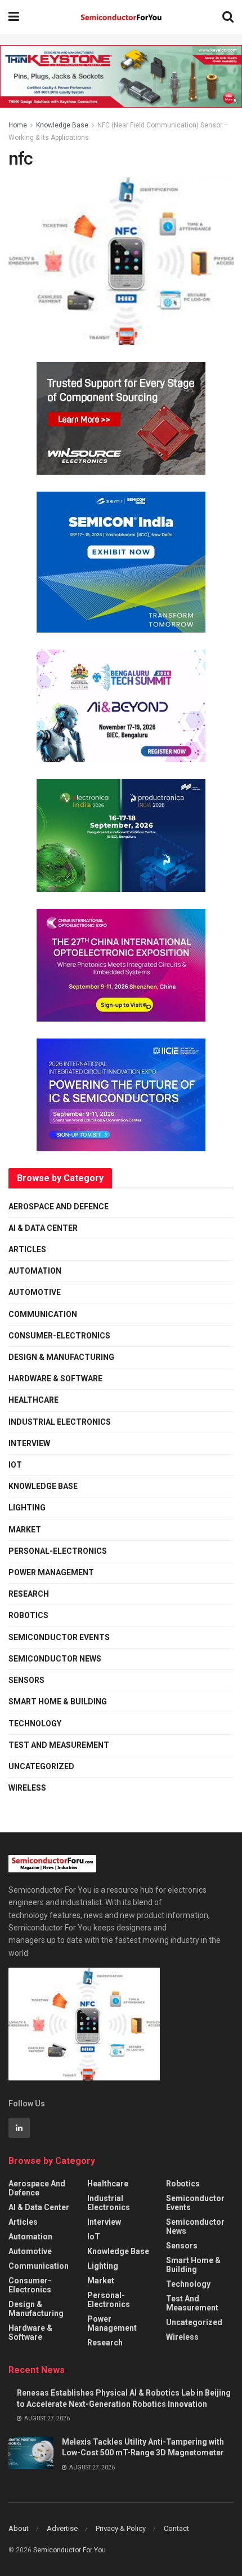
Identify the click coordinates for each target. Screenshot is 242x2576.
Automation (35, 1271)
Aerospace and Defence (59, 1207)
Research (29, 1594)
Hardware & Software (55, 1378)
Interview (29, 1443)
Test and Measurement (59, 1745)
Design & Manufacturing (61, 1357)
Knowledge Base (62, 125)
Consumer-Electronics (59, 1336)
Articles (27, 1249)
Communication (43, 1314)
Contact (176, 2528)
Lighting (27, 1508)
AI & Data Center (43, 1228)
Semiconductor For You (70, 2550)
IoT (15, 1465)
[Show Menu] (14, 17)
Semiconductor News (55, 1659)
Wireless (27, 1788)
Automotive (35, 1292)
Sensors (26, 1680)
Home (18, 125)
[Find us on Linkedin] (19, 2128)
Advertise (62, 2528)
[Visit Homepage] (121, 17)
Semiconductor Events (59, 1637)
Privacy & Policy (121, 2528)
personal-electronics (58, 1551)
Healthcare (33, 1400)
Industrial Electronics (60, 1422)
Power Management (51, 1572)
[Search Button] (228, 17)
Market (25, 1530)
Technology (35, 1724)
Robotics (28, 1615)
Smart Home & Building (58, 1702)
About (19, 2528)
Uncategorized (41, 1766)
